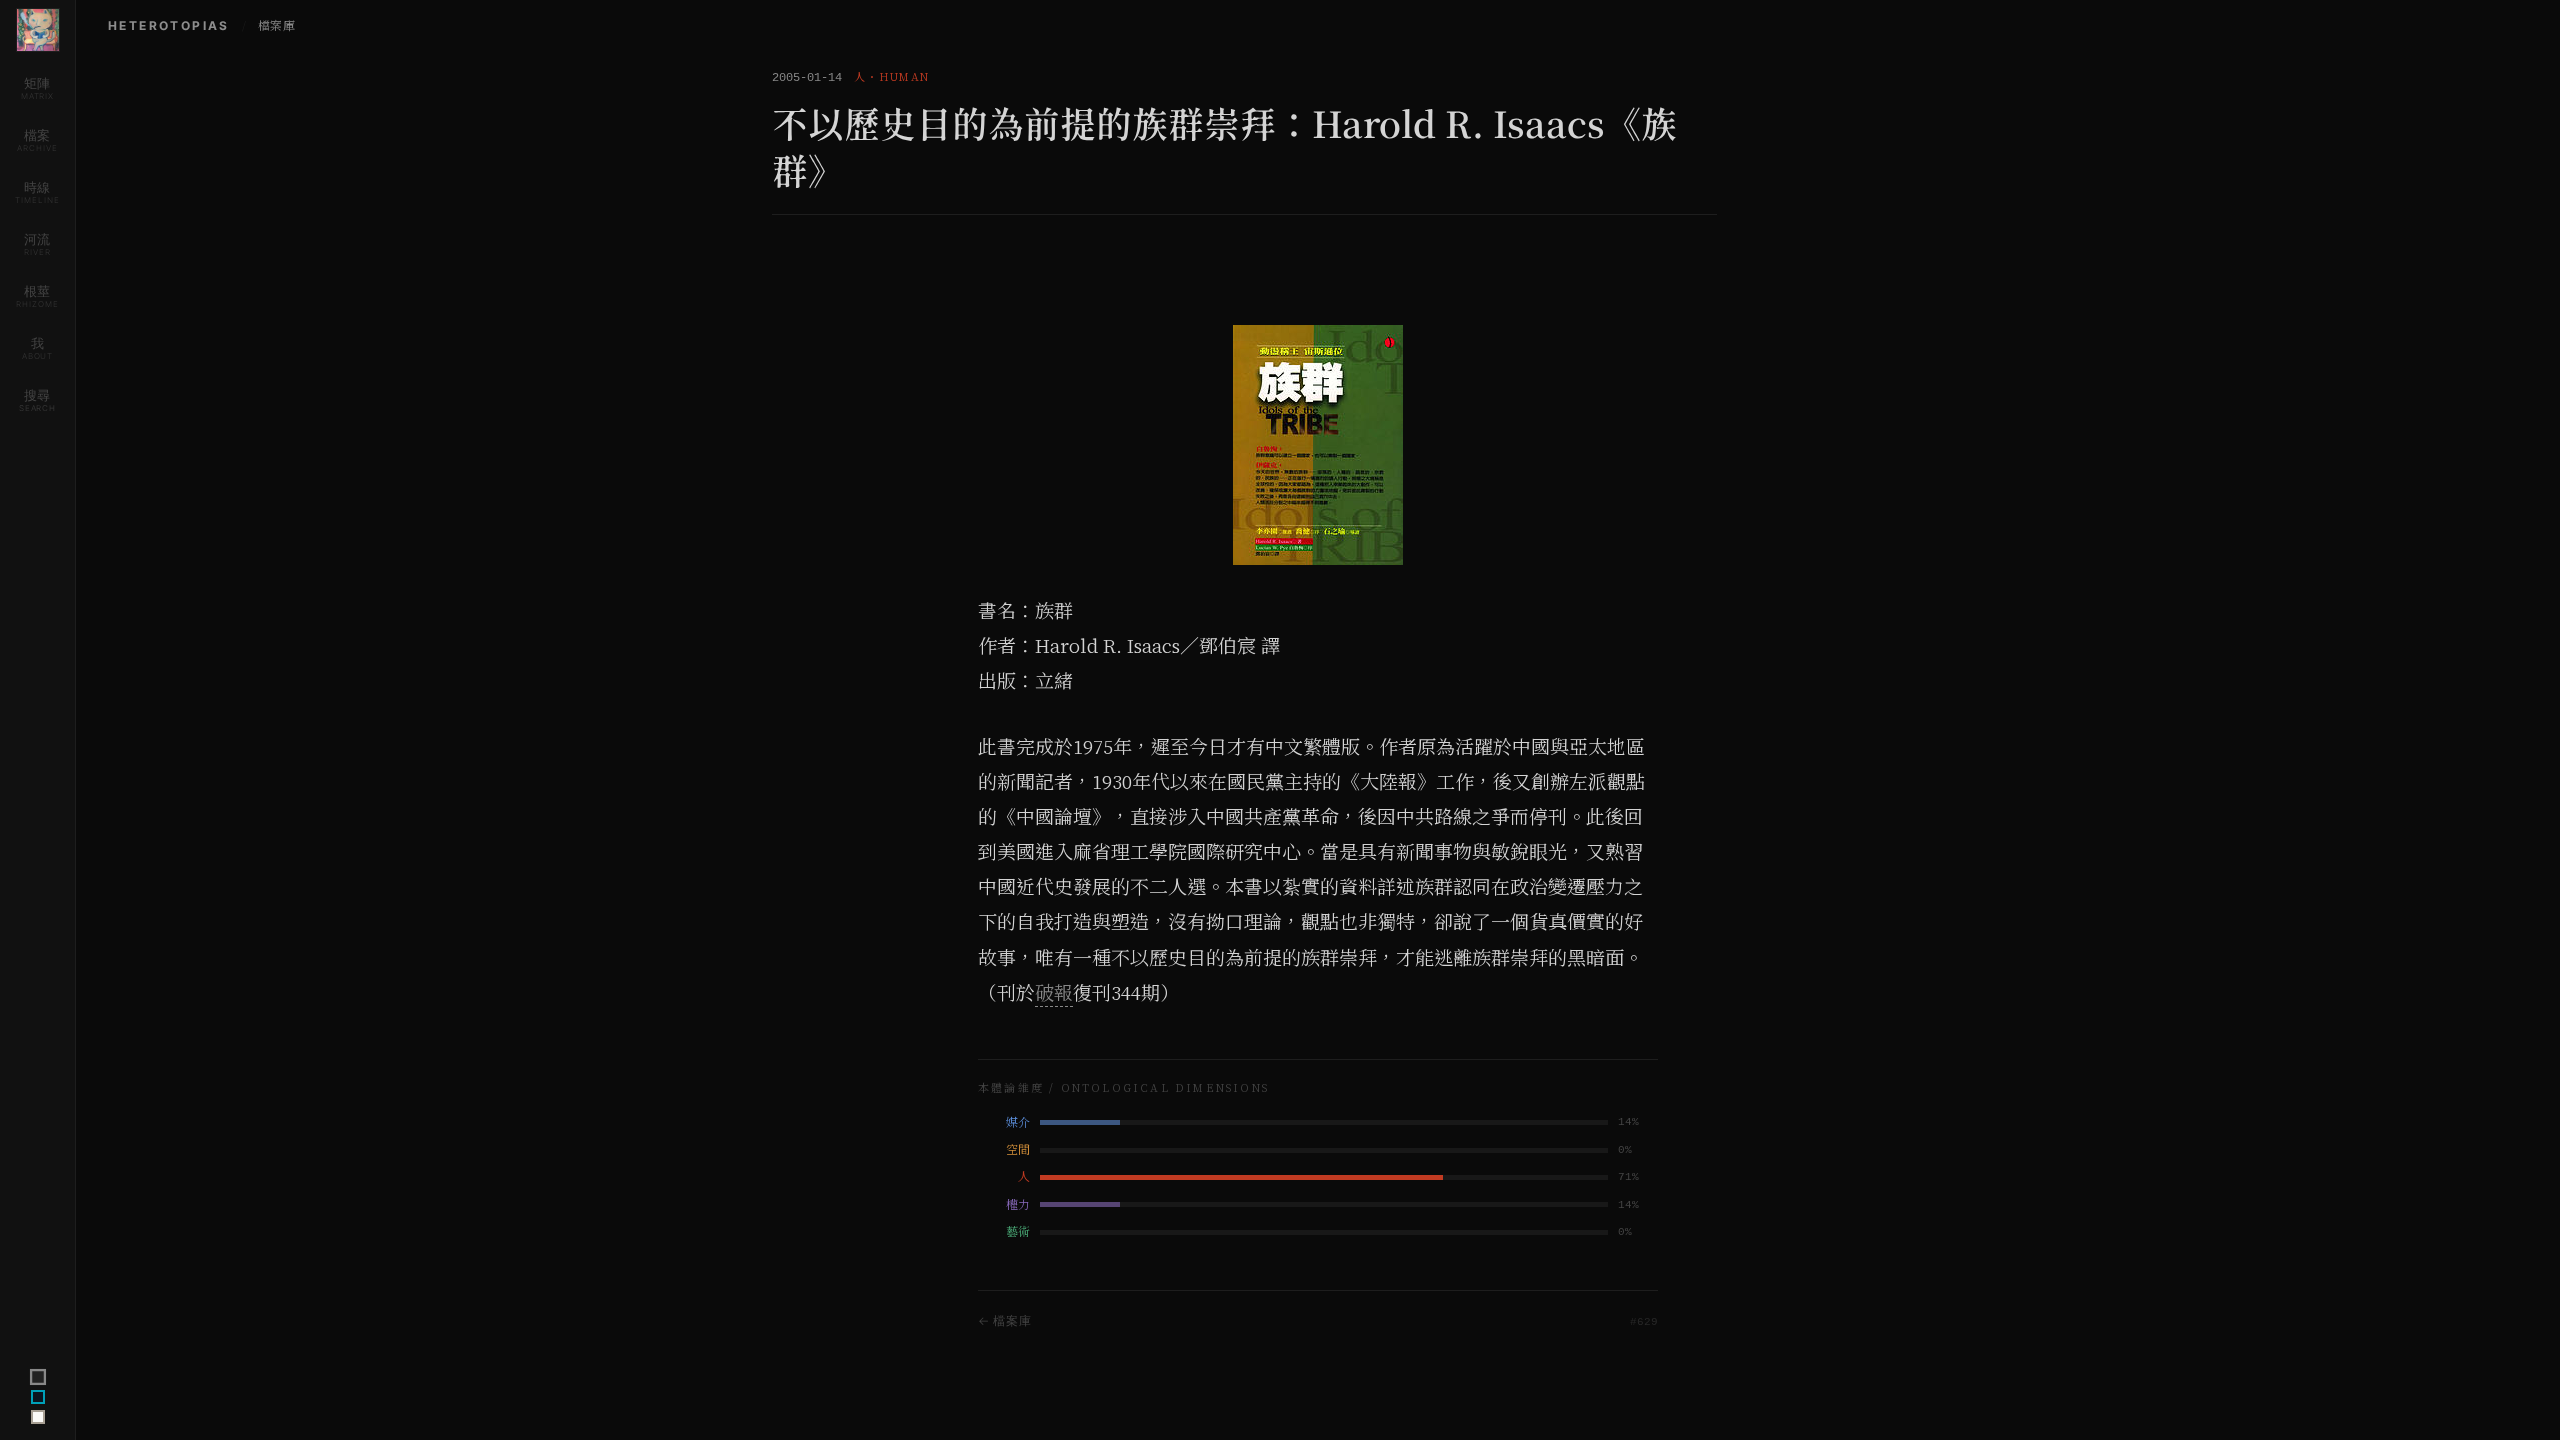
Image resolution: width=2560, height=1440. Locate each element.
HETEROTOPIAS (169, 25)
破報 (1054, 993)
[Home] (38, 30)
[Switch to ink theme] (38, 1397)
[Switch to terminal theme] (37, 1377)
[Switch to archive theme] (38, 1417)
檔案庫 (276, 26)
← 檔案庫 (1005, 1320)
